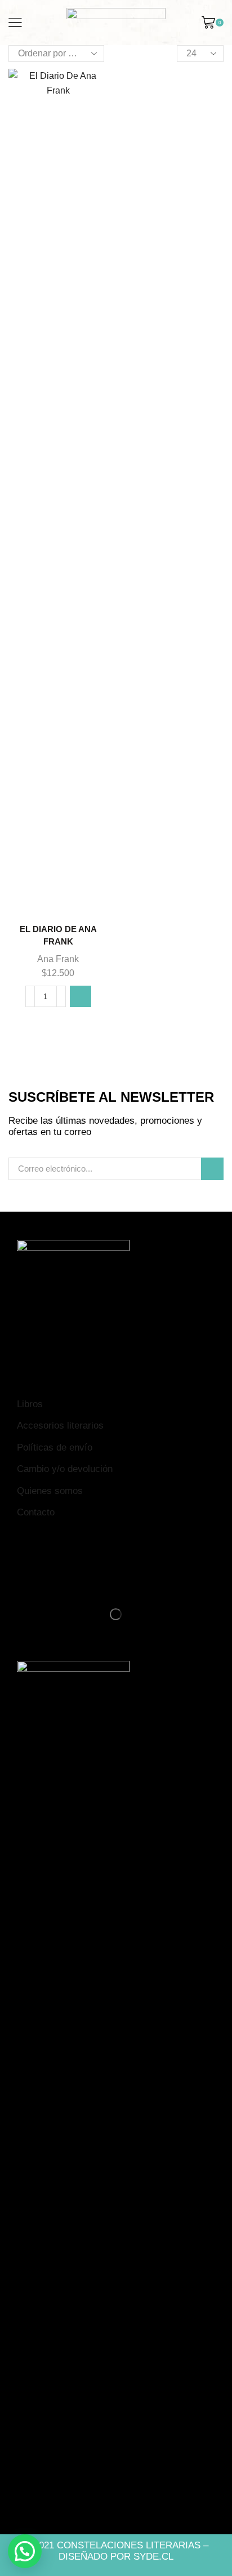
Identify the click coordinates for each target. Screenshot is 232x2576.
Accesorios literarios (60, 1426)
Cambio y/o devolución (65, 1469)
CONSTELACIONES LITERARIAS (129, 2545)
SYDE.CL (153, 2557)
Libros (30, 1404)
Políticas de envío (55, 1447)
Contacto (36, 1512)
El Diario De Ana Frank (58, 935)
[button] (81, 996)
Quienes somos (50, 1491)
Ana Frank (58, 959)
